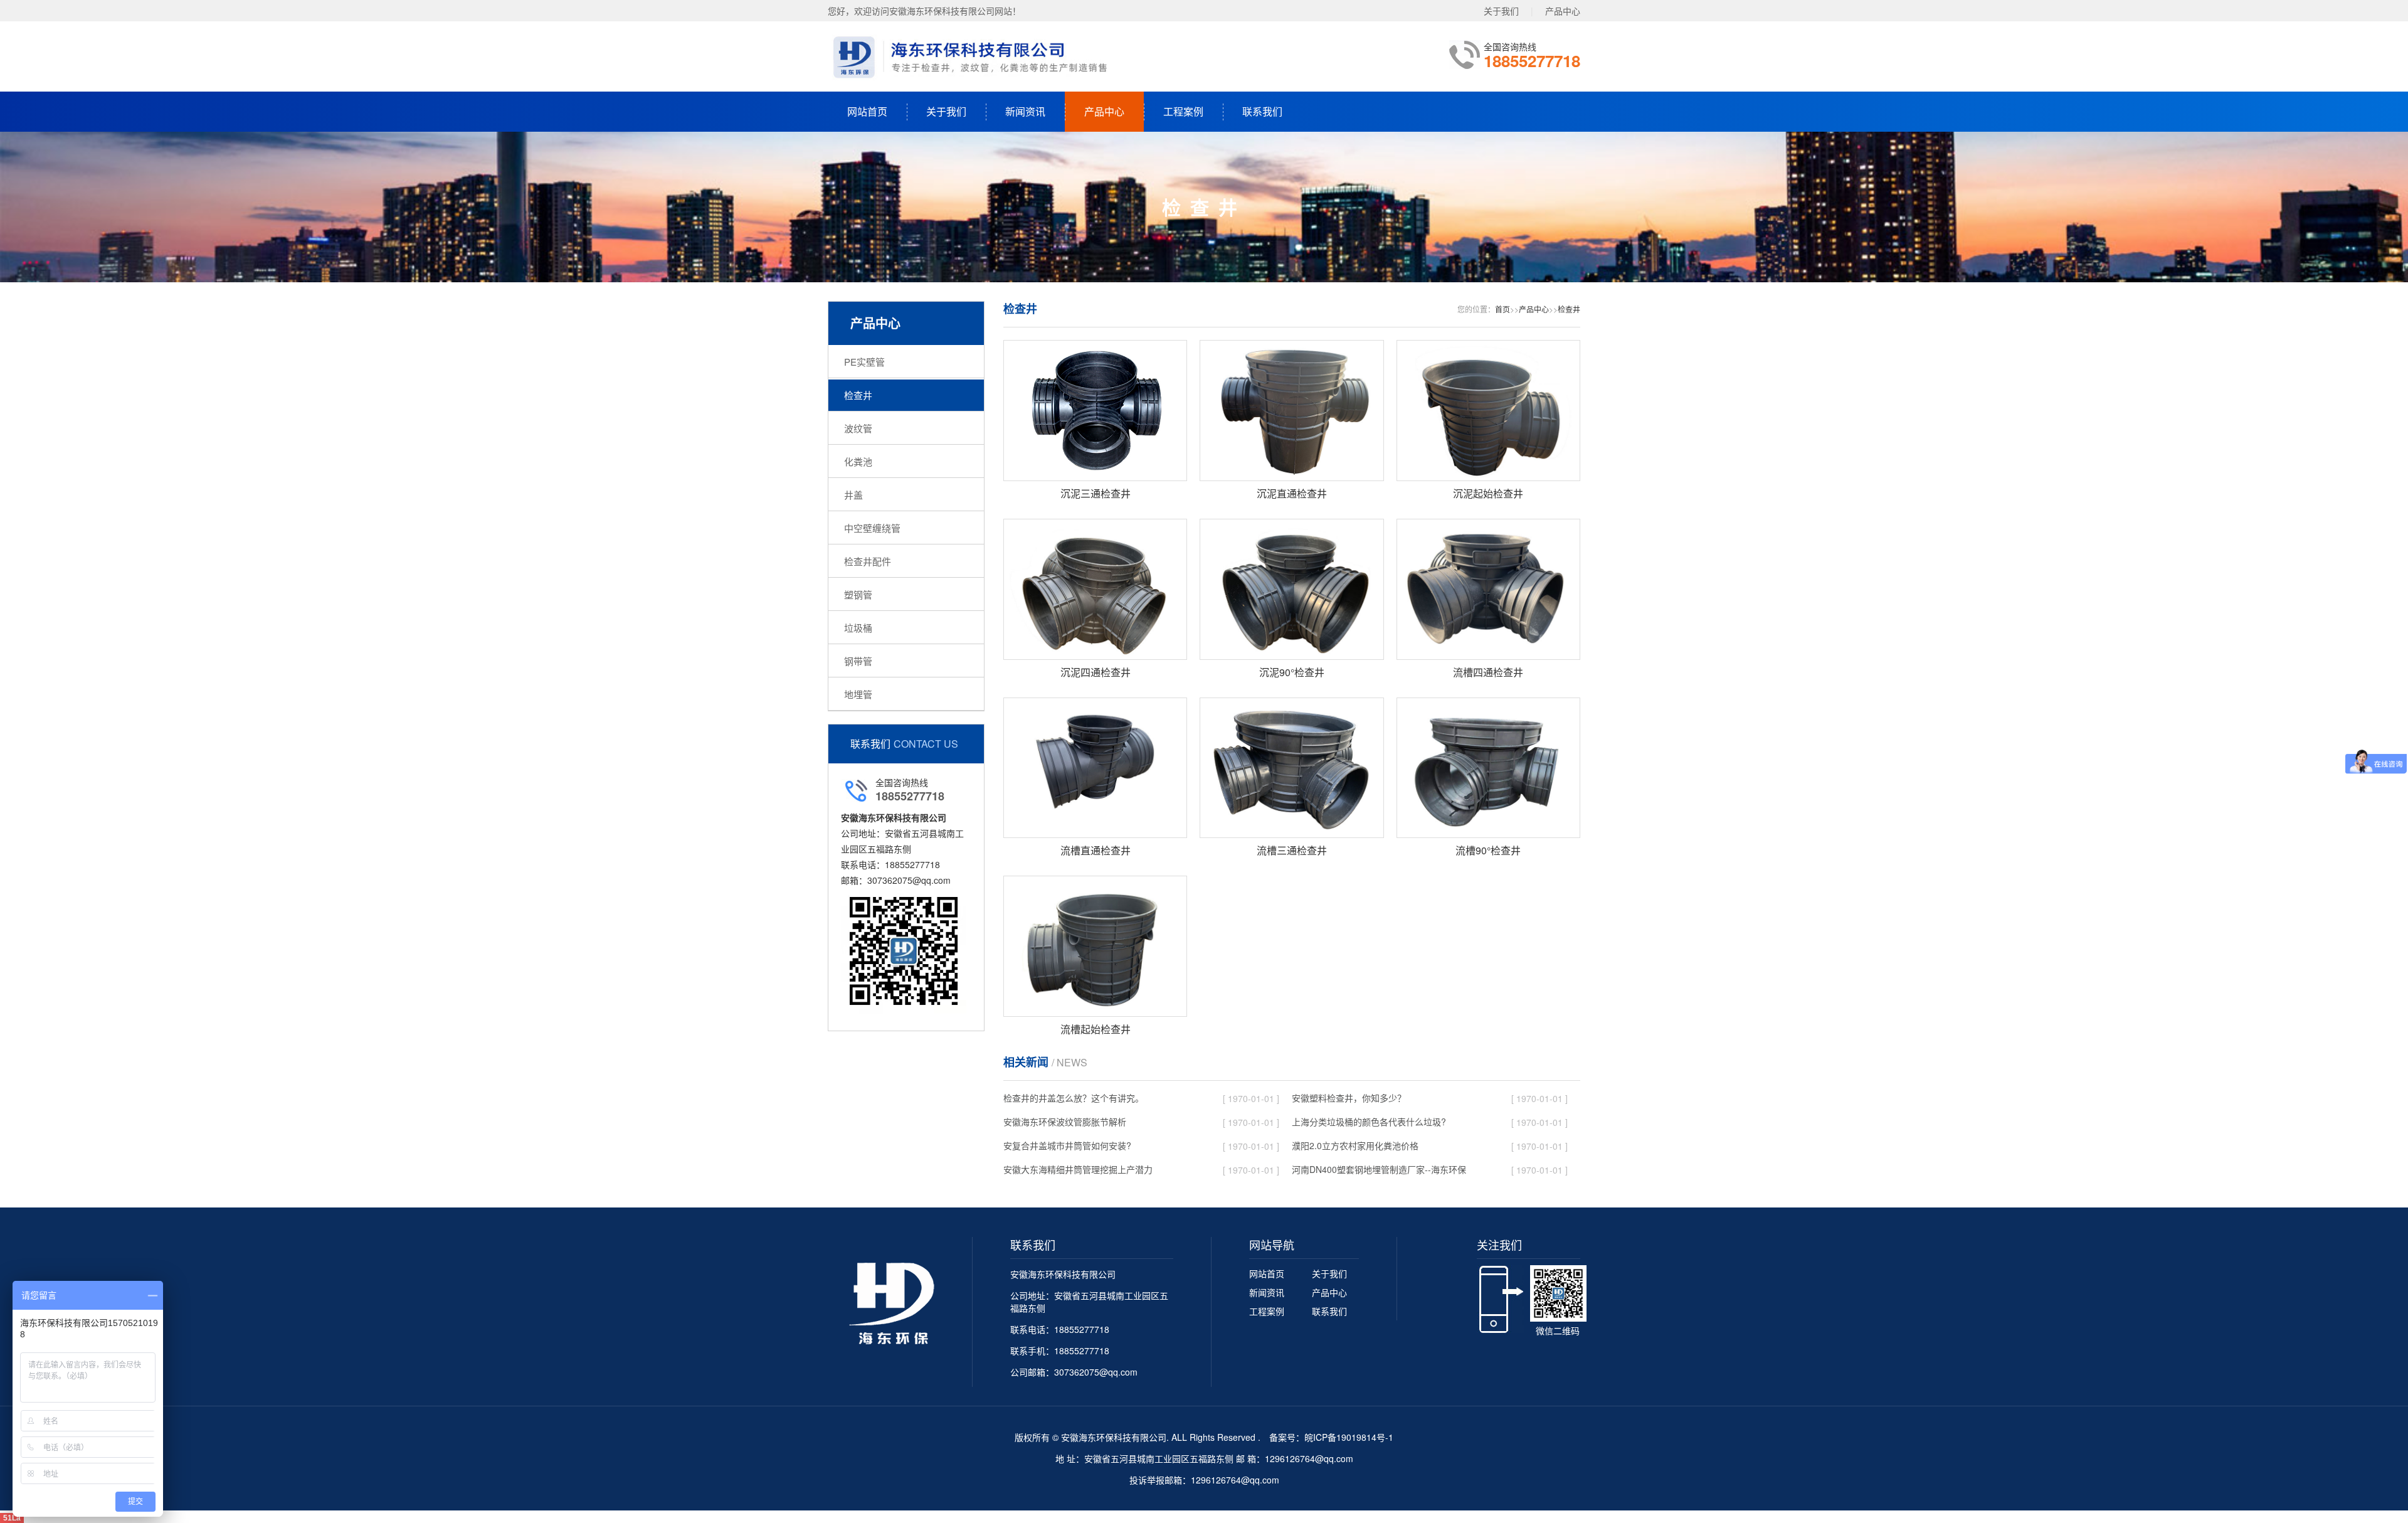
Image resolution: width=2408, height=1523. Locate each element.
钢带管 (858, 661)
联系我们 (1262, 111)
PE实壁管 (864, 362)
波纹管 (858, 428)
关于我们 (1501, 11)
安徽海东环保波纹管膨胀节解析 (1065, 1122)
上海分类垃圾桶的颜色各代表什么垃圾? (1369, 1122)
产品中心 (1563, 11)
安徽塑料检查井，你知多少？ (1349, 1098)
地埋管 (858, 694)
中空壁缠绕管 (872, 528)
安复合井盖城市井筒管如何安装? (1067, 1145)
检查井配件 (868, 561)
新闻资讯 (1025, 111)
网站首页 (867, 111)
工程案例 (1183, 111)
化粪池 (858, 461)
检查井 (858, 395)
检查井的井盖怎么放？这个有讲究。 (1074, 1098)
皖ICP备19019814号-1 (1349, 1437)
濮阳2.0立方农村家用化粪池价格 (1355, 1145)
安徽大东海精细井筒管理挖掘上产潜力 (1078, 1169)
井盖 (853, 495)
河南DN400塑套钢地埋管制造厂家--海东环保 (1379, 1169)
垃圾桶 (858, 628)
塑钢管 (858, 594)
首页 (1502, 309)
